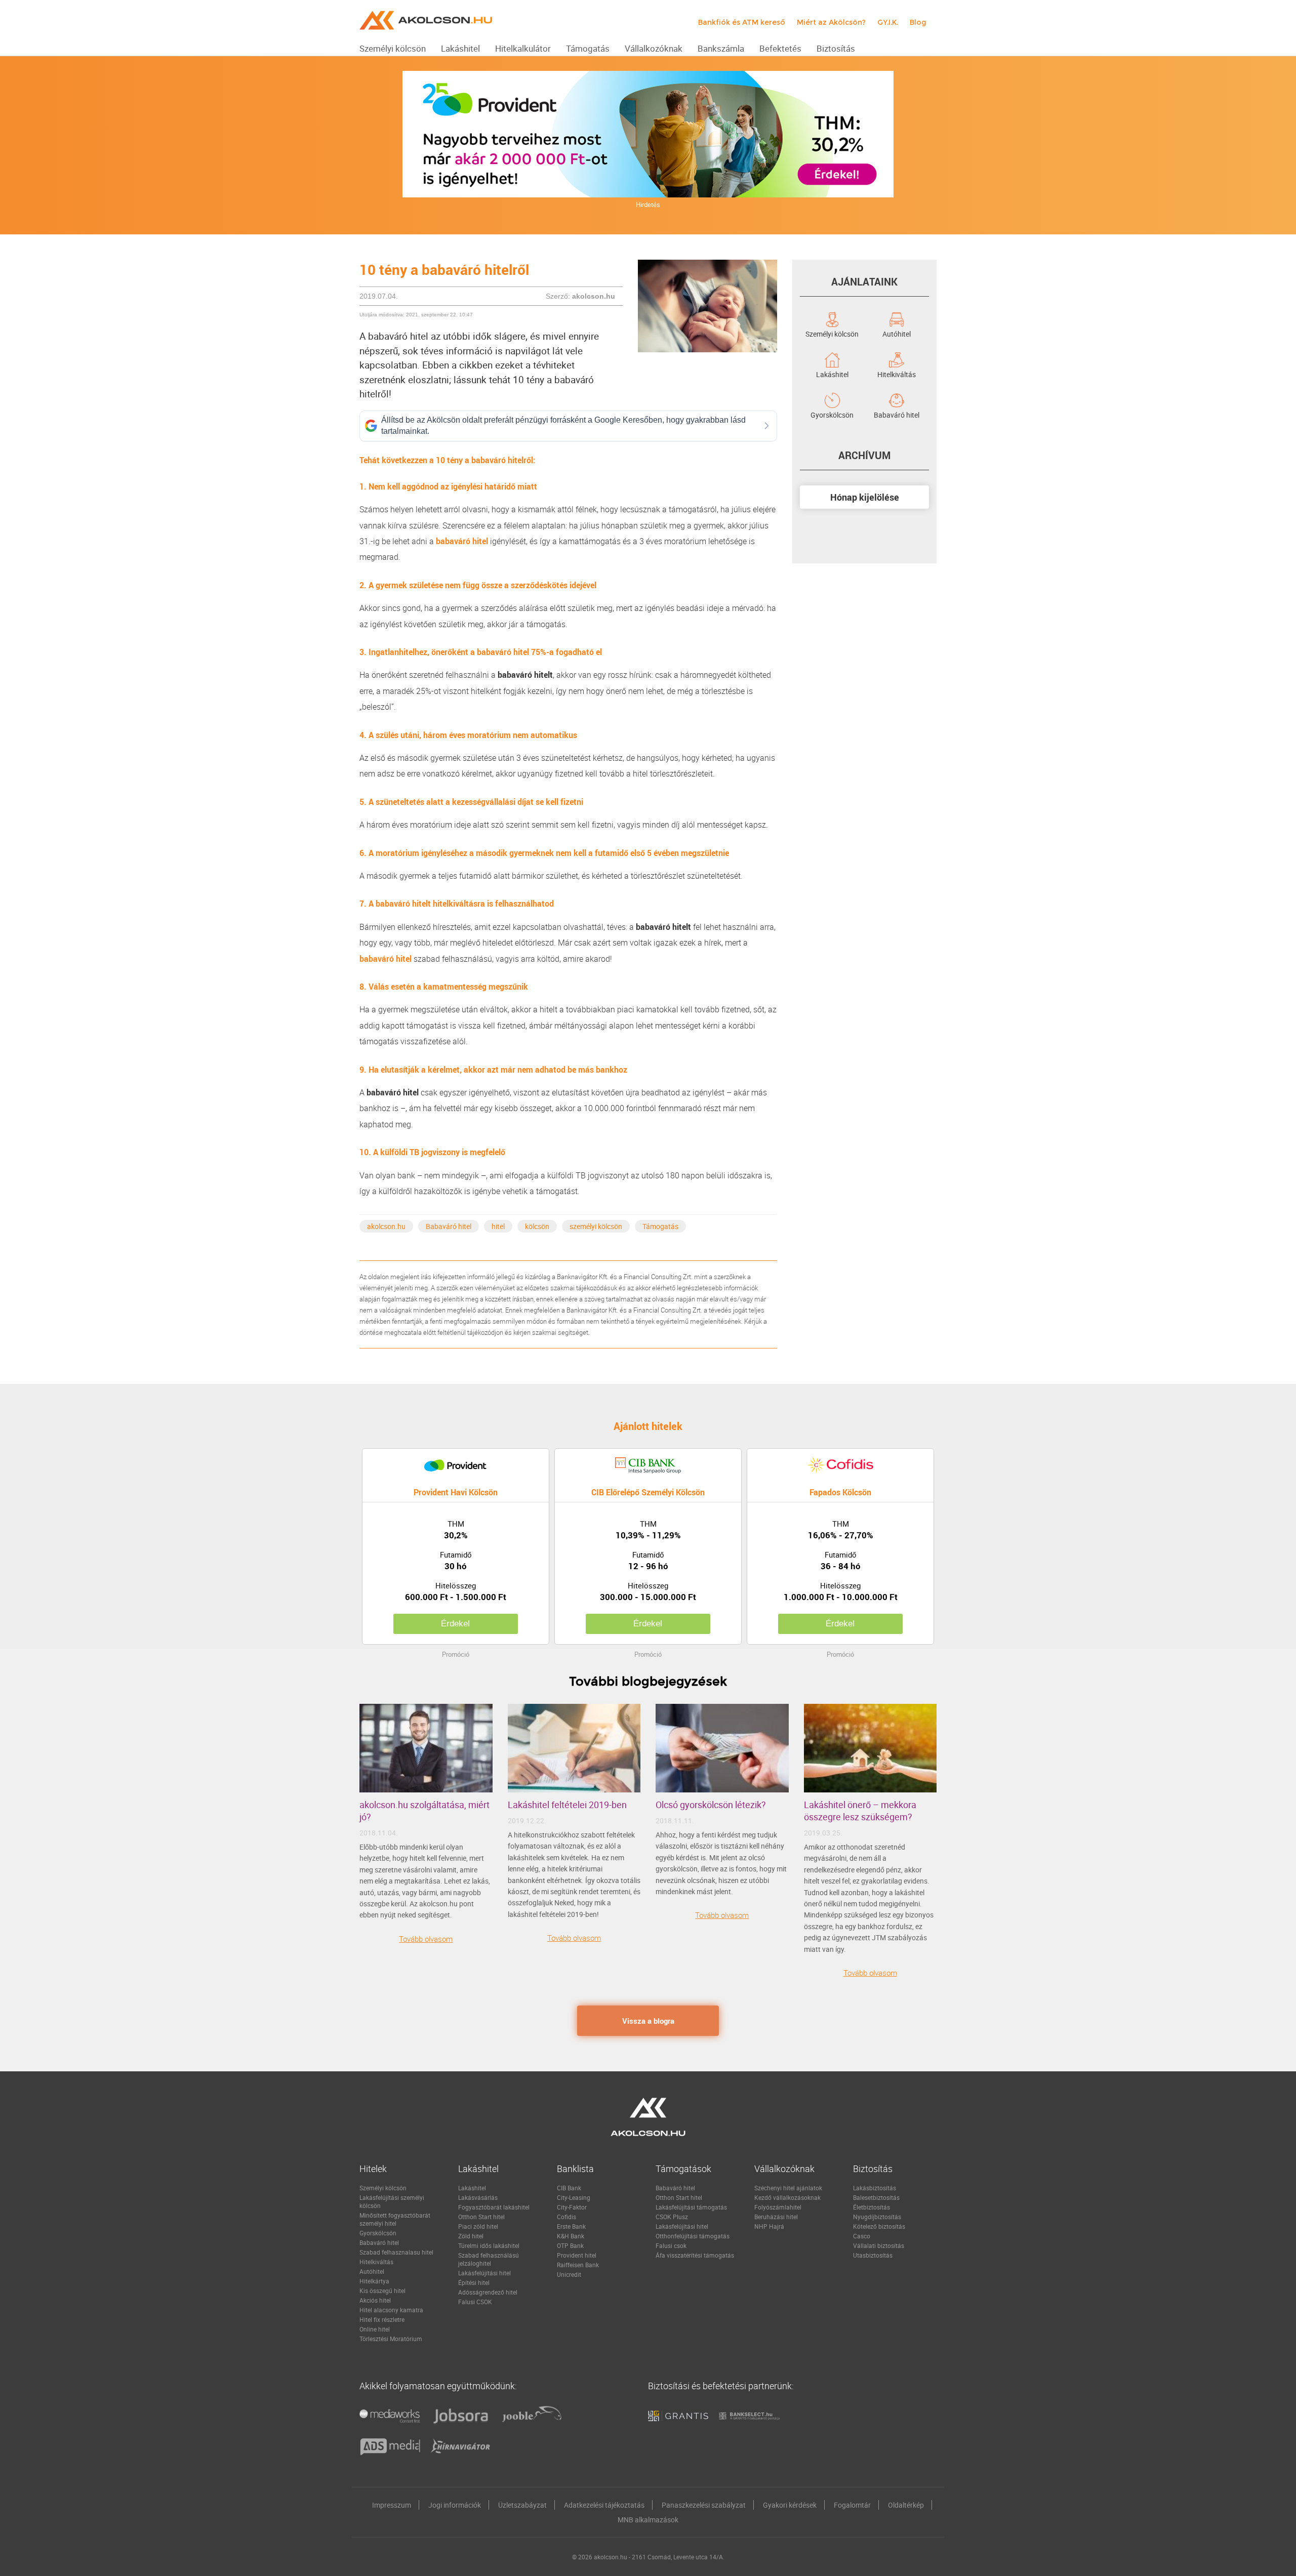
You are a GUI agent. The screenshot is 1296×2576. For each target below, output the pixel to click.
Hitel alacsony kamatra (391, 2310)
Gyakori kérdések (790, 2505)
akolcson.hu (386, 1226)
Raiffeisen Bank (578, 2265)
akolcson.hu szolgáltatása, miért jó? (424, 1811)
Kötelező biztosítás (879, 2226)
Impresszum (392, 2505)
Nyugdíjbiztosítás (877, 2217)
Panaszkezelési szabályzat (704, 2505)
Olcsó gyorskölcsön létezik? (711, 1805)
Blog (918, 22)
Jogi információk (455, 2505)
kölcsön (537, 1226)
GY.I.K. (888, 22)
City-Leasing (574, 2197)
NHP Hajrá (769, 2226)
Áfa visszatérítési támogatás (695, 2255)
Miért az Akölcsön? (831, 22)
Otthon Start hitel (481, 2217)
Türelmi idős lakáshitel (489, 2245)
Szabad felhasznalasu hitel (396, 2252)
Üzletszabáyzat (522, 2505)
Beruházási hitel (776, 2217)
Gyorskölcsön (832, 414)
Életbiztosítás (872, 2207)
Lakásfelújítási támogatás (691, 2207)
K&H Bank (571, 2236)
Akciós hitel (375, 2300)
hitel (498, 1226)
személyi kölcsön (596, 1226)
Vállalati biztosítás (879, 2245)
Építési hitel (474, 2282)
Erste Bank (571, 2226)
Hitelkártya (374, 2281)
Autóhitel (897, 333)
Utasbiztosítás (873, 2255)
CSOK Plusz (672, 2217)
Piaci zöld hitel (478, 2226)
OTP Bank (570, 2245)
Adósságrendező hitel (488, 2292)
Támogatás (660, 1226)
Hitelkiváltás (897, 374)
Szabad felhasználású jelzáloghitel (489, 2259)
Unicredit (569, 2274)
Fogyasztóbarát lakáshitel (494, 2207)
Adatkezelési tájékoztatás (604, 2505)
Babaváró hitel (449, 1226)
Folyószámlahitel (778, 2207)
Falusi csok (671, 2245)
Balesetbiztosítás (876, 2197)
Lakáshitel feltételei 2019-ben (567, 1805)
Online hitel (375, 2329)
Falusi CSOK (475, 2302)
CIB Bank (569, 2188)
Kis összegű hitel (382, 2291)
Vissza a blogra (648, 2021)
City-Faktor (572, 2207)
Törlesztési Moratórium (391, 2339)
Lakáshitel (832, 374)
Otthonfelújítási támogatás (693, 2236)
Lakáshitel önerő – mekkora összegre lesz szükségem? (860, 1811)
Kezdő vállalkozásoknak (787, 2197)
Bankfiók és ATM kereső (742, 22)
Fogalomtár (852, 2505)
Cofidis (566, 2217)
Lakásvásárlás (478, 2197)
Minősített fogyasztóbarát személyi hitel (395, 2219)
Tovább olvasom (426, 1939)
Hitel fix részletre (382, 2319)
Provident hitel (577, 2255)
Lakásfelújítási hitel (484, 2273)
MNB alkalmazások (648, 2520)
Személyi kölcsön (832, 333)
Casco (862, 2236)
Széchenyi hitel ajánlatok (788, 2188)
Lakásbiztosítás (875, 2188)
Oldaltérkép (906, 2505)
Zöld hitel (471, 2236)
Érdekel (455, 1624)
